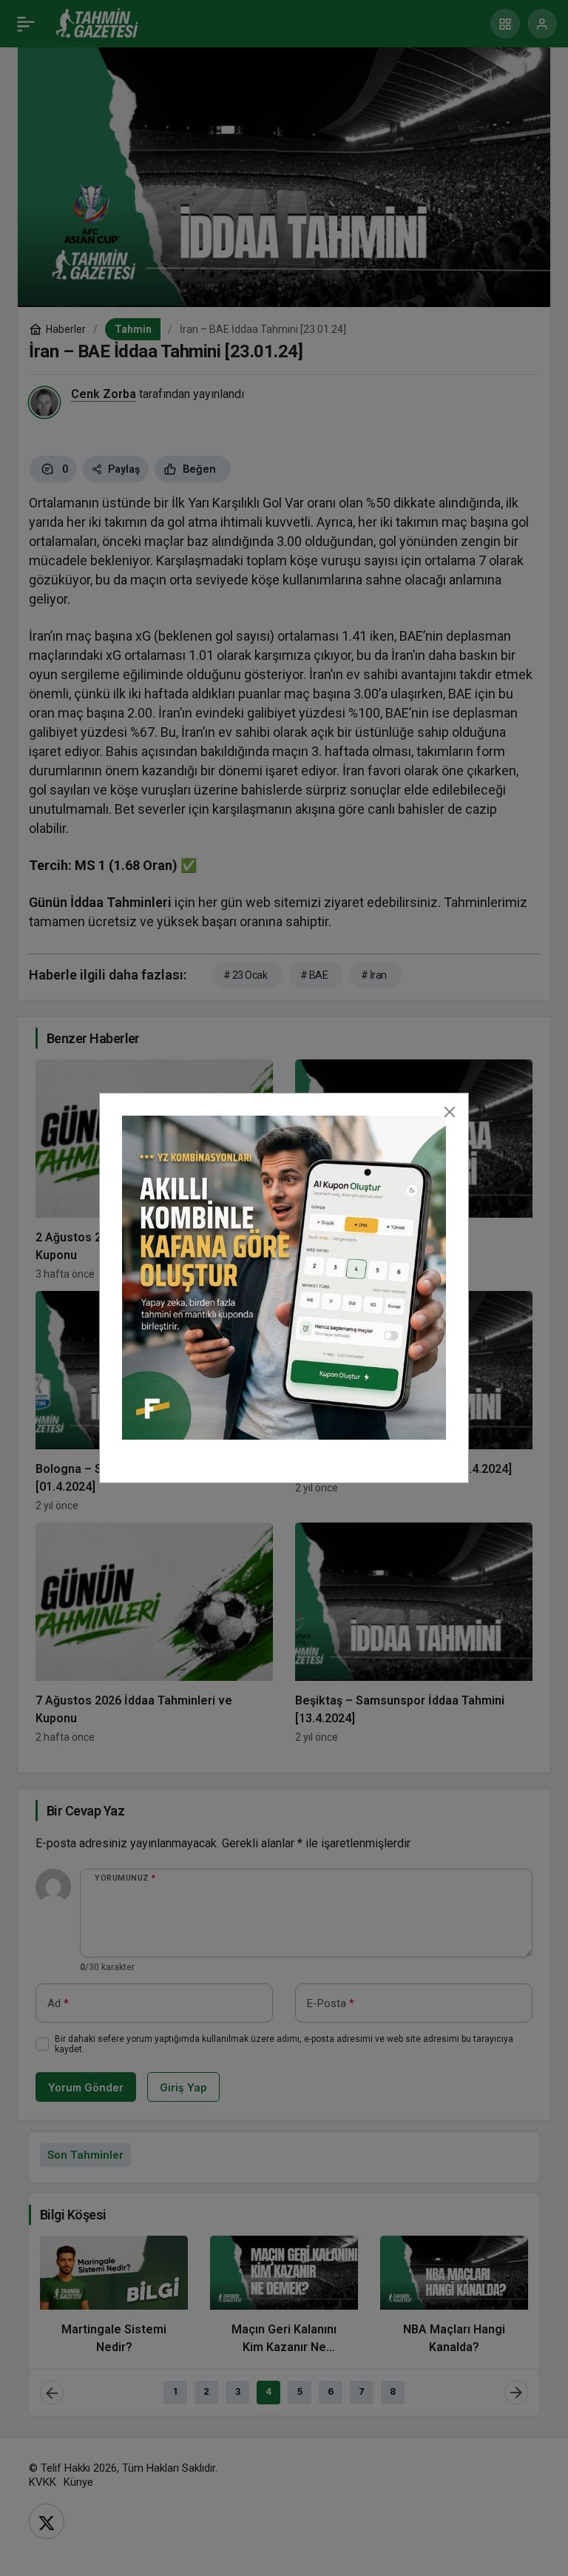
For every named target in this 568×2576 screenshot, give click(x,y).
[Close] (450, 1112)
